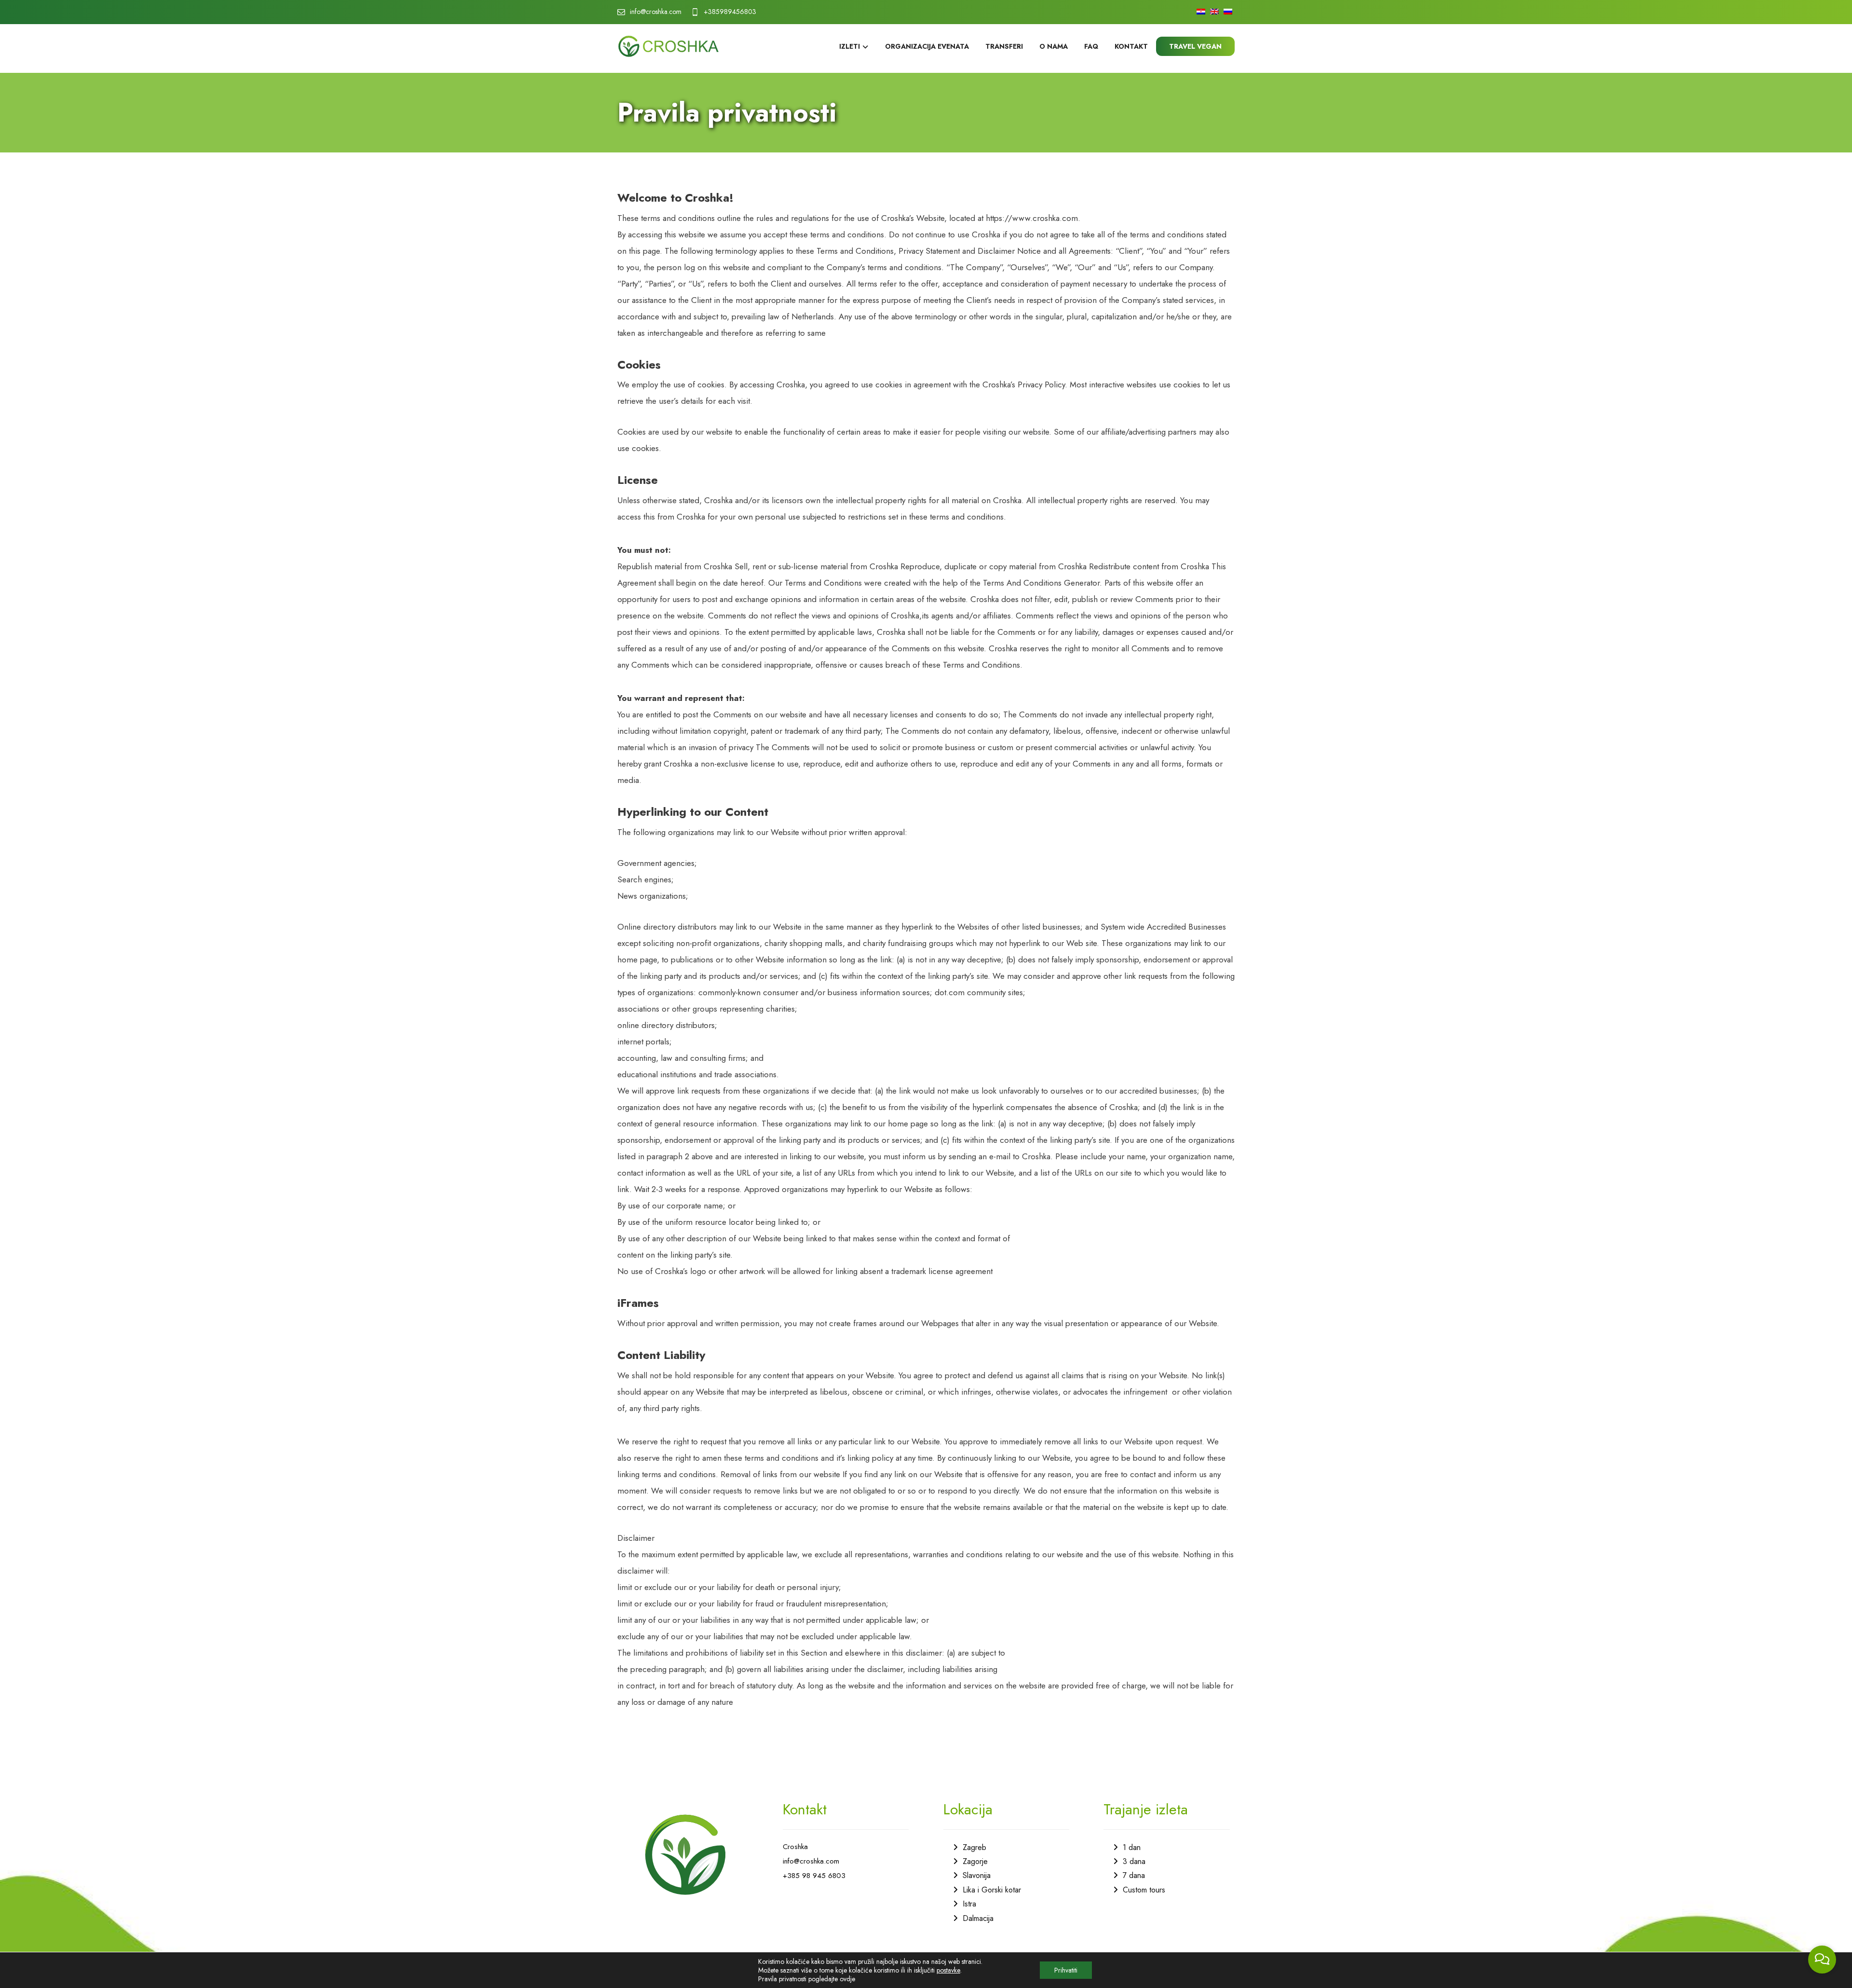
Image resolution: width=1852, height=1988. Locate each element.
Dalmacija (978, 1918)
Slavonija (977, 1875)
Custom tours (1144, 1890)
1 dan (1132, 1847)
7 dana (1134, 1875)
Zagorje (975, 1861)
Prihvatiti (1066, 1970)
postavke (948, 1970)
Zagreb (974, 1847)
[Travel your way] (668, 46)
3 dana (1134, 1861)
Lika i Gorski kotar (992, 1890)
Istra (969, 1904)
